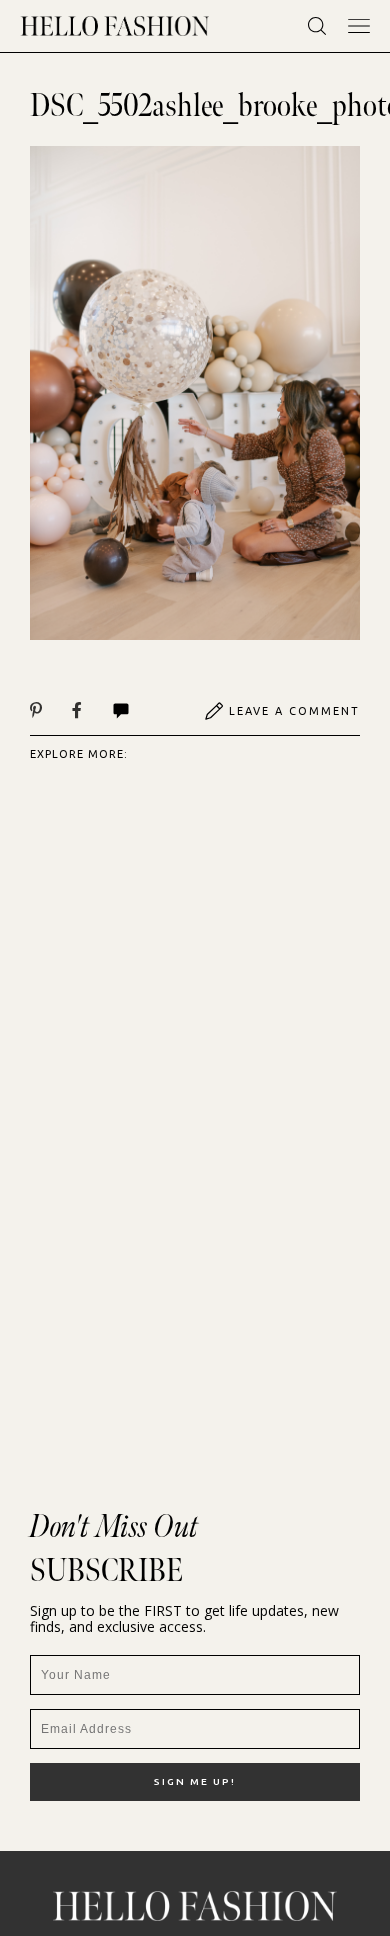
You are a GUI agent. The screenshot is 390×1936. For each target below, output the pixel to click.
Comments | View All (142, 711)
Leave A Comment (294, 711)
